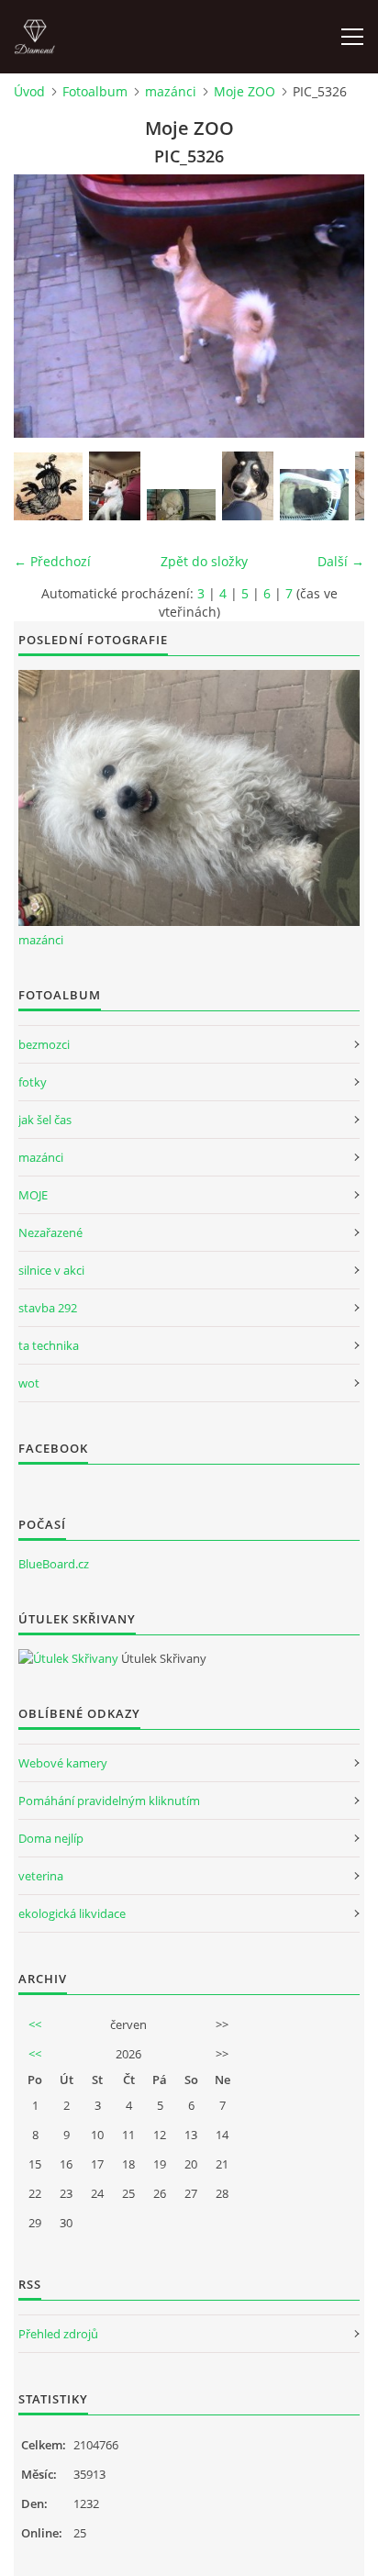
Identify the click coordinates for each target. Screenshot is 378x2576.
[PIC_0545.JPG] (314, 495)
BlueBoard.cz (54, 1564)
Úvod (29, 91)
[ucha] (48, 486)
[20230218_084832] (181, 505)
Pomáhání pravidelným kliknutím (109, 1801)
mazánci (171, 91)
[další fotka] (334, 306)
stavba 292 (48, 1308)
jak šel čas (45, 1120)
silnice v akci (51, 1270)
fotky (33, 1082)
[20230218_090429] (115, 486)
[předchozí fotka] (44, 306)
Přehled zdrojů (58, 2334)
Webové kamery (63, 1763)
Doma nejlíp (51, 1838)
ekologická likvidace (72, 1913)
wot (29, 1383)
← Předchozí (52, 561)
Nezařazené (50, 1232)
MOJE (33, 1195)
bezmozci (44, 1044)
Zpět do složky (204, 561)
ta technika (49, 1345)
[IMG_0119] (248, 486)
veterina (41, 1876)
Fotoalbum (95, 91)
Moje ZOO (245, 91)
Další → (341, 561)
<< (35, 2024)
